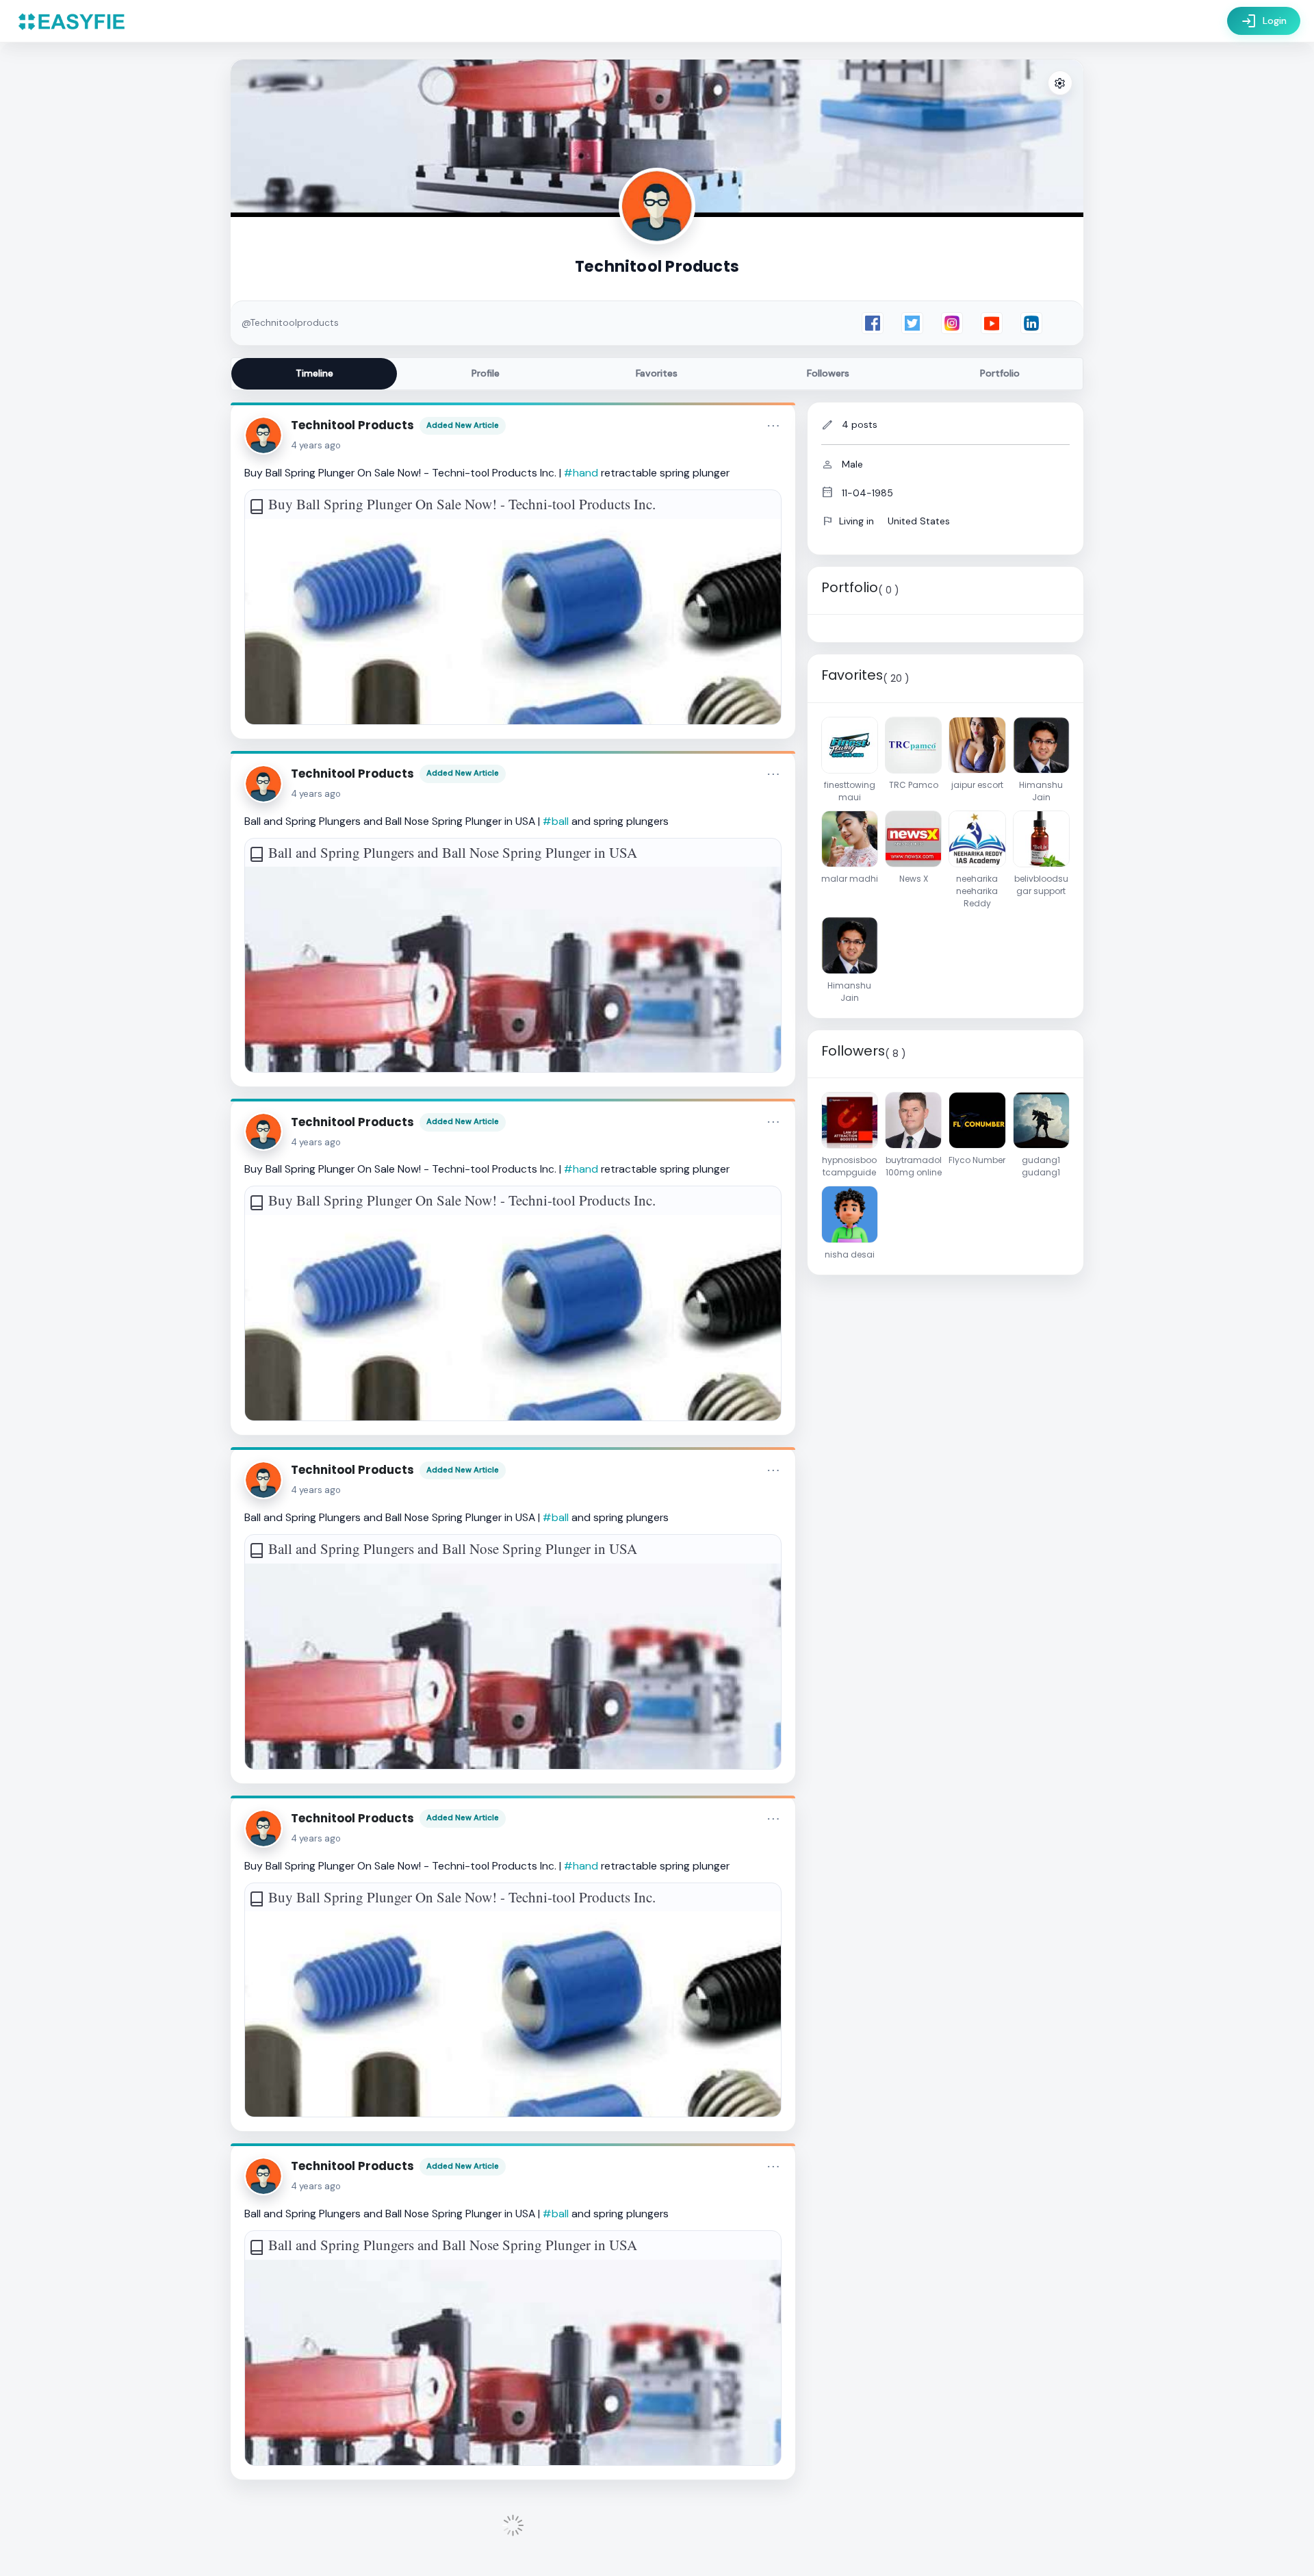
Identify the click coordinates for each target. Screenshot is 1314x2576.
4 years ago (316, 445)
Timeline (314, 373)
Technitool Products (352, 425)
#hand (581, 473)
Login (1264, 21)
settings (1060, 84)
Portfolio (1000, 373)
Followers (828, 373)
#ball (556, 821)
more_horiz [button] (773, 426)
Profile (486, 373)
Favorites (657, 373)
